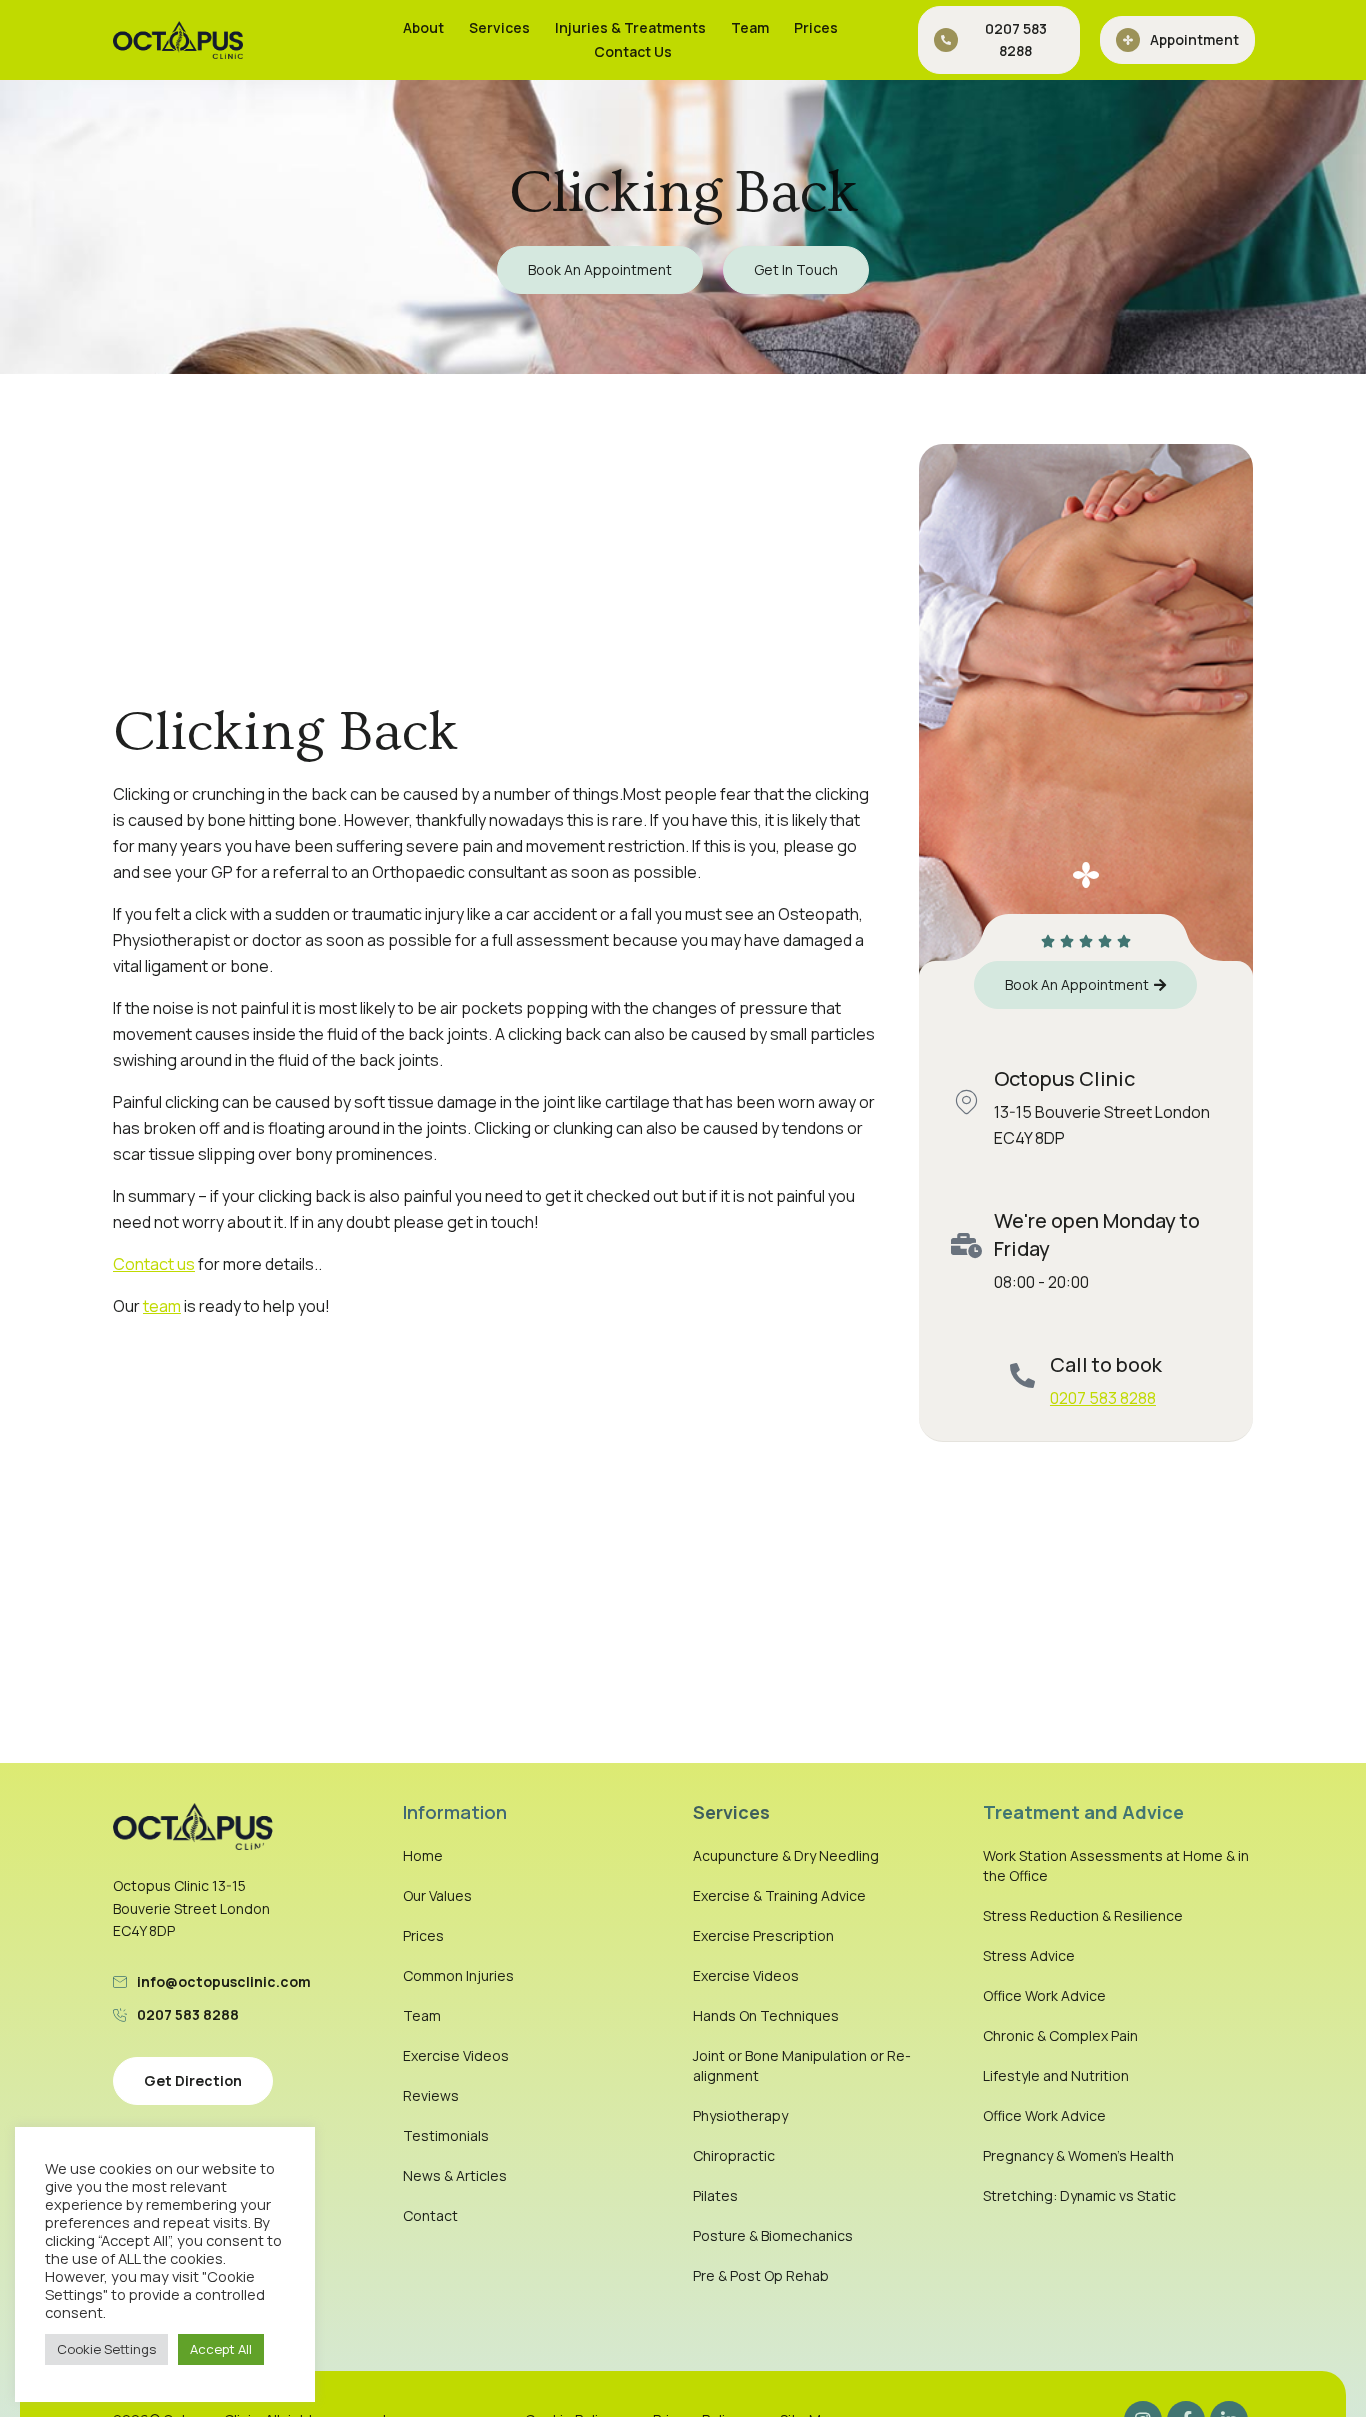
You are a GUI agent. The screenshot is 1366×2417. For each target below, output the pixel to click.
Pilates (715, 2195)
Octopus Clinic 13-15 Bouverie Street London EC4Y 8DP (191, 1908)
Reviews (431, 2095)
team (162, 1306)
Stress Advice (1029, 1955)
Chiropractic (734, 2155)
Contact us (154, 1264)
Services (499, 27)
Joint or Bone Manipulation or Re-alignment (802, 2065)
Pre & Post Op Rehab (761, 2275)
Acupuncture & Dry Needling (786, 1855)
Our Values (437, 1895)
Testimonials (446, 2135)
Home (423, 1855)
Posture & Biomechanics (773, 2235)
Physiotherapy (740, 2115)
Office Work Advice (1044, 1995)
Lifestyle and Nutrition (1056, 2075)
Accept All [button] (221, 2349)
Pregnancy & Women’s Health (1078, 2155)
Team (750, 27)
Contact (430, 2215)
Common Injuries (458, 1975)
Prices (816, 27)
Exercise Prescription (763, 1935)
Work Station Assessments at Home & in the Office (1116, 1865)
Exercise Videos (456, 2055)
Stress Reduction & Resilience (1083, 1915)
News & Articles (455, 2175)
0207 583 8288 (1103, 1398)
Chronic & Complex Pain (1060, 2035)
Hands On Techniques (766, 2015)
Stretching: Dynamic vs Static (1079, 2195)
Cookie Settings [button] (106, 2349)
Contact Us (633, 51)
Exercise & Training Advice (779, 1895)
